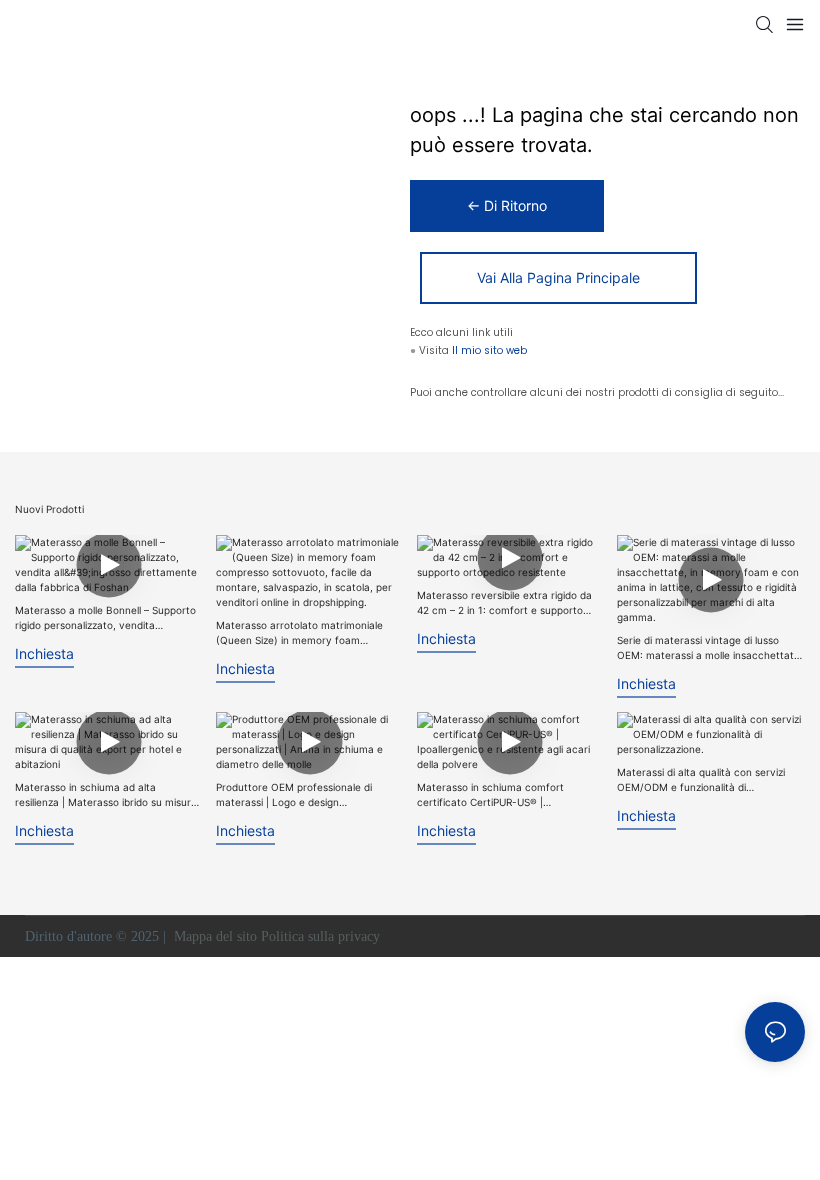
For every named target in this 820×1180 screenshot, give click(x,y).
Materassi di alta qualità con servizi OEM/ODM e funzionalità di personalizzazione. (701, 780)
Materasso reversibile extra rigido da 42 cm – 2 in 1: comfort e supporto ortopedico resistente (504, 603)
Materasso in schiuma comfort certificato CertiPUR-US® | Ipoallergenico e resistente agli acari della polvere (503, 795)
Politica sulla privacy (322, 936)
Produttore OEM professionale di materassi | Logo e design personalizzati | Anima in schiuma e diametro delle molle (299, 795)
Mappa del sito (215, 936)
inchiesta (44, 653)
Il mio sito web (489, 350)
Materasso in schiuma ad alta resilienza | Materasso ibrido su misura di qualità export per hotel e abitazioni (106, 795)
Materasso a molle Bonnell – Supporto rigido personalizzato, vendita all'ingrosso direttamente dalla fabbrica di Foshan (108, 618)
